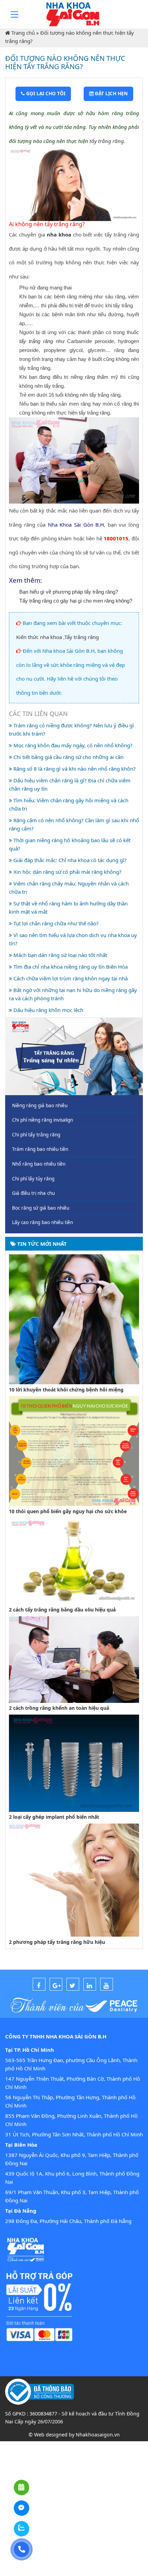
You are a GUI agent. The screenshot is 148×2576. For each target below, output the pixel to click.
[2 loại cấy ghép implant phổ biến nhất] (74, 1762)
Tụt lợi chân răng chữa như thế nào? (55, 923)
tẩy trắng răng (107, 141)
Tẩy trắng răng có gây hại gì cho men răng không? (76, 601)
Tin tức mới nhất (41, 1244)
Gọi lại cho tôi (45, 93)
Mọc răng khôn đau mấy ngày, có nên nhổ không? (72, 745)
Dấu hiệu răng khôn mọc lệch (48, 1010)
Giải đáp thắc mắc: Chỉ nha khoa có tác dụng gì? (69, 860)
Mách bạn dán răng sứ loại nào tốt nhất (60, 955)
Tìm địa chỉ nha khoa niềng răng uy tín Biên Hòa (70, 967)
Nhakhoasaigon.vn (98, 2435)
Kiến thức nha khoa (39, 637)
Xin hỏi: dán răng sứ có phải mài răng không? (67, 872)
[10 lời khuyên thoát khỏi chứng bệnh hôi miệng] (74, 1319)
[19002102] (22, 2549)
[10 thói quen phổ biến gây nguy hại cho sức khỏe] (74, 1450)
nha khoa (59, 234)
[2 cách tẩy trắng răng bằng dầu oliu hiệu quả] (74, 1560)
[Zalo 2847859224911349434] (22, 2529)
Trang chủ (23, 33)
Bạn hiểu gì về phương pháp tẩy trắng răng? (69, 592)
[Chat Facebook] (22, 2508)
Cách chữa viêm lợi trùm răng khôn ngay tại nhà (70, 978)
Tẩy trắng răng (82, 637)
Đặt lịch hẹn (111, 93)
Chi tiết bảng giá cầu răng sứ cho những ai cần (68, 757)
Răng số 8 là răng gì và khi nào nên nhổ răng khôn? (74, 769)
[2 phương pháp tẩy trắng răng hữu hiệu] (74, 1880)
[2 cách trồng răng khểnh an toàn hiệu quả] (74, 1659)
